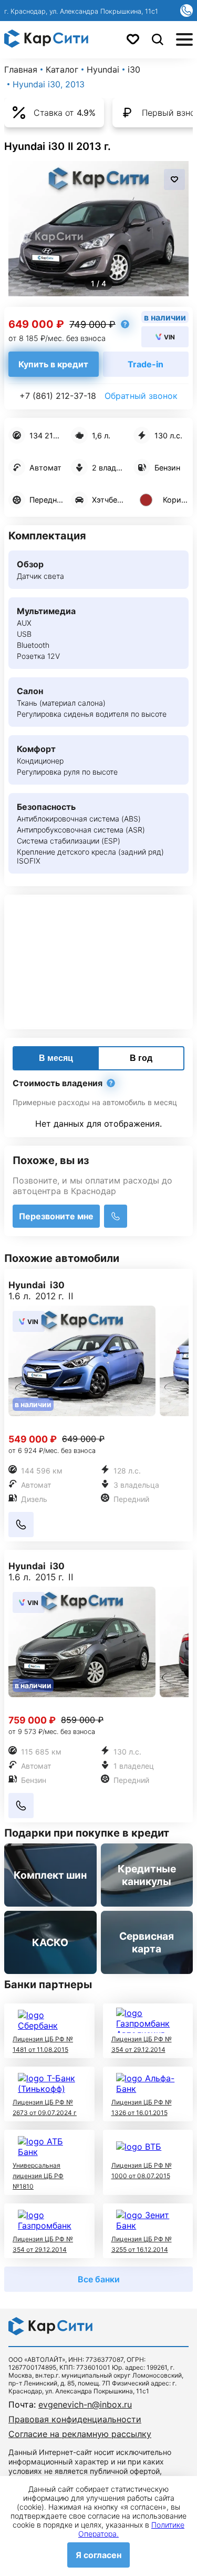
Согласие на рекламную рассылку (80, 2434)
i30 (134, 69)
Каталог (62, 69)
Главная (21, 69)
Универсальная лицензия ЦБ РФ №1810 (38, 2176)
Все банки (99, 2279)
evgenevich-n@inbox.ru (85, 2404)
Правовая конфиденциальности (75, 2419)
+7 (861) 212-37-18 (58, 396)
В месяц (56, 1058)
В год (141, 1058)
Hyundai (103, 69)
